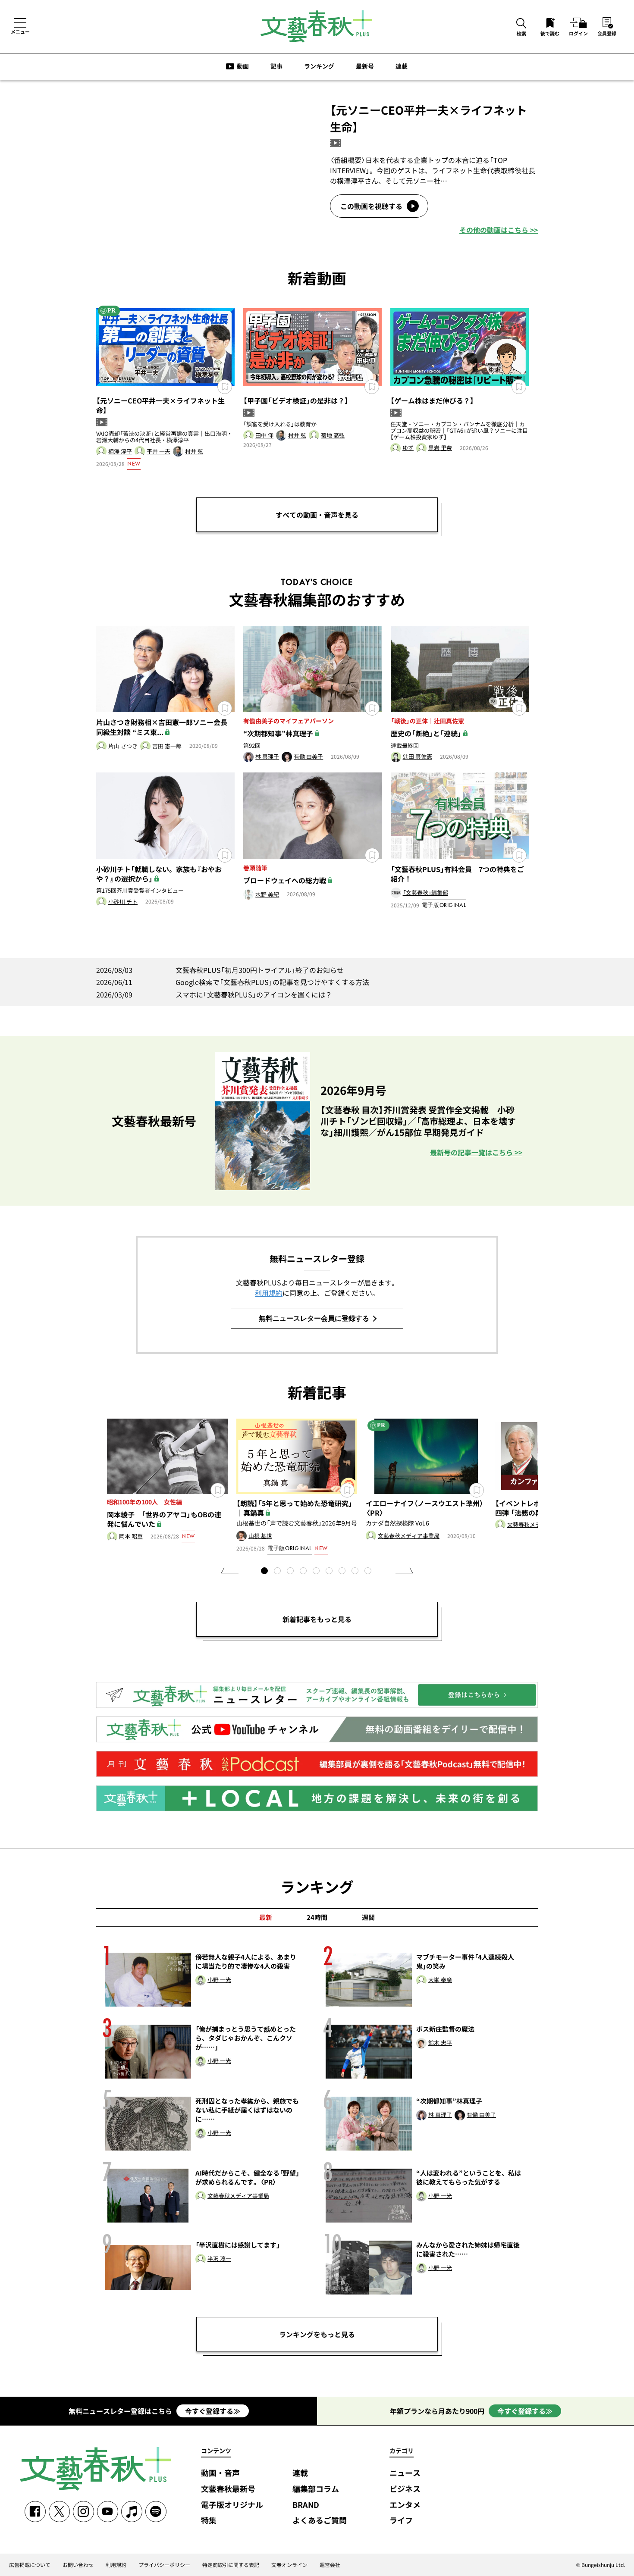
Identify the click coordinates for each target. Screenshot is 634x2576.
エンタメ (405, 2505)
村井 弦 (194, 452)
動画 (243, 66)
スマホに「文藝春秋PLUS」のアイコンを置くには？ (214, 994)
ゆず (408, 448)
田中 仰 (264, 436)
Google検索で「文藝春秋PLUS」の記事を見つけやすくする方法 (233, 982)
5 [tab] (317, 1572)
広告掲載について (30, 2565)
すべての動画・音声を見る (317, 515)
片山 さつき (123, 746)
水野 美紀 (267, 895)
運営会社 (330, 2565)
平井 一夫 (158, 452)
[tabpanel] (167, 1482)
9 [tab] (369, 1572)
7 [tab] (343, 1572)
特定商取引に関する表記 (231, 2565)
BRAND (306, 2505)
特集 (209, 2521)
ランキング (319, 66)
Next (404, 1570)
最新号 (365, 66)
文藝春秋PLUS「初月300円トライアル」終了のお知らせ (220, 970)
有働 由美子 (308, 757)
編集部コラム (316, 2489)
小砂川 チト (123, 902)
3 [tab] (291, 1572)
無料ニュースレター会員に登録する (314, 1318)
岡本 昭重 (131, 1537)
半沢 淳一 (219, 2259)
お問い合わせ (78, 2565)
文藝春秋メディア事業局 (409, 1536)
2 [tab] (278, 1572)
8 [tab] (356, 1572)
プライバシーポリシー (164, 2565)
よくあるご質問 (320, 2521)
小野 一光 (219, 1980)
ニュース (405, 2473)
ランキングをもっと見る (317, 2334)
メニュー (20, 31)
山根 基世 (260, 1536)
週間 (368, 1917)
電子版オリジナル (232, 2505)
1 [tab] (265, 1572)
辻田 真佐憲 (417, 757)
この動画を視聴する (371, 206)
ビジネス (405, 2489)
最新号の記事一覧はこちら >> (476, 1152)
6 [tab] (330, 1572)
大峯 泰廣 (440, 1980)
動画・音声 (220, 2473)
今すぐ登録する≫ (213, 2411)
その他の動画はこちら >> (499, 230)
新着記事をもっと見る (317, 1619)
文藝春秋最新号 (228, 2489)
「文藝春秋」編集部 (425, 893)
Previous (230, 1570)
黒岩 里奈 (440, 448)
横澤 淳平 (120, 452)
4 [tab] (304, 1572)
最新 (266, 1917)
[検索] (521, 24)
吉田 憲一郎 (167, 746)
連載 (402, 66)
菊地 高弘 (333, 436)
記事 (276, 66)
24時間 (317, 1917)
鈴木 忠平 (440, 2043)
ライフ (401, 2521)
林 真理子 (267, 757)
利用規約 (269, 1293)
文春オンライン (289, 2565)
